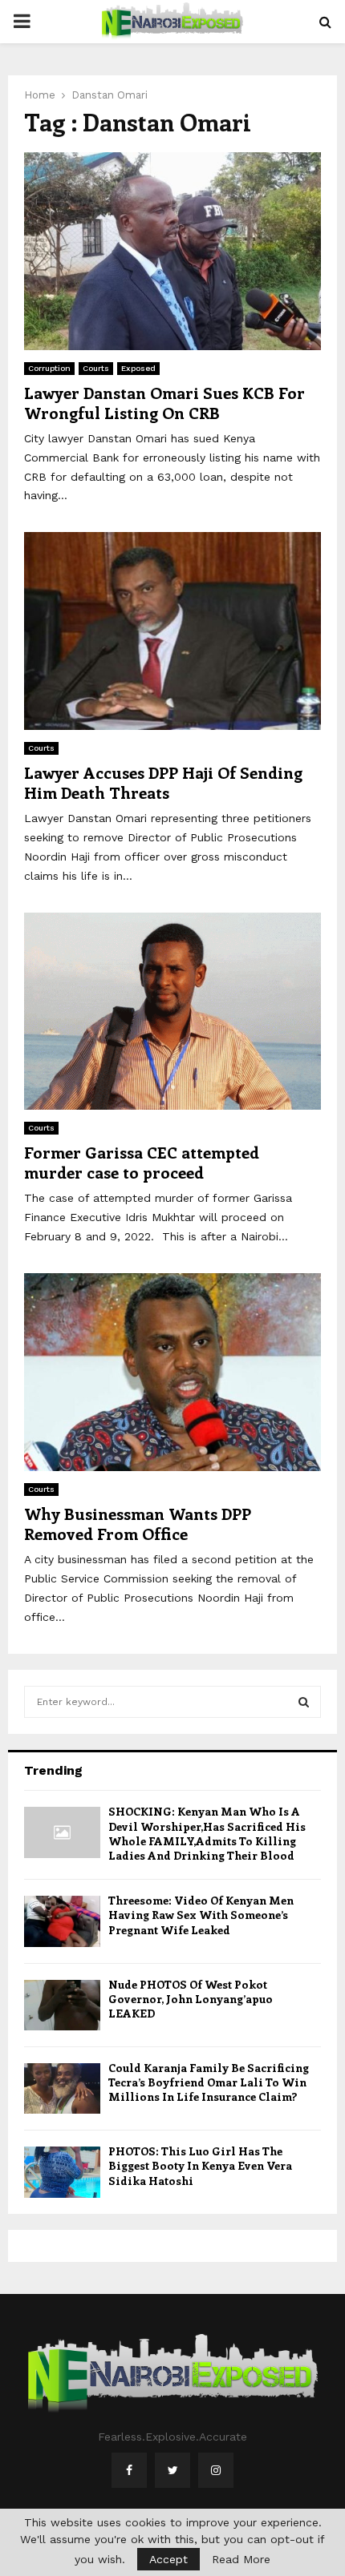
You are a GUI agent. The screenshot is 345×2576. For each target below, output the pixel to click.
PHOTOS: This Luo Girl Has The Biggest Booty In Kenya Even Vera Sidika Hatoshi (200, 2165)
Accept (168, 2559)
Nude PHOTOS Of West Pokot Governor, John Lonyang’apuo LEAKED (191, 1999)
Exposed (138, 368)
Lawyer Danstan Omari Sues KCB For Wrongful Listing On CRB (164, 402)
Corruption (49, 368)
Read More (241, 2559)
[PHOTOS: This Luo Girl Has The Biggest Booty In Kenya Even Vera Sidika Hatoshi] (62, 2172)
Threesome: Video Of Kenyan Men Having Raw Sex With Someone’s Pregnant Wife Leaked (201, 1915)
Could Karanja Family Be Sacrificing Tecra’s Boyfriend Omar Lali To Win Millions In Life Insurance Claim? (209, 2082)
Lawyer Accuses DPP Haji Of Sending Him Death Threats (163, 782)
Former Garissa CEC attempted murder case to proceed (142, 1162)
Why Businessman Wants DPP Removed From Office (138, 1523)
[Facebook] (129, 2470)
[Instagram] (216, 2470)
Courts (96, 368)
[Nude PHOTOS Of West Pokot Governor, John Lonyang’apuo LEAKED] (62, 2005)
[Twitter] (172, 2470)
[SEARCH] (304, 1702)
